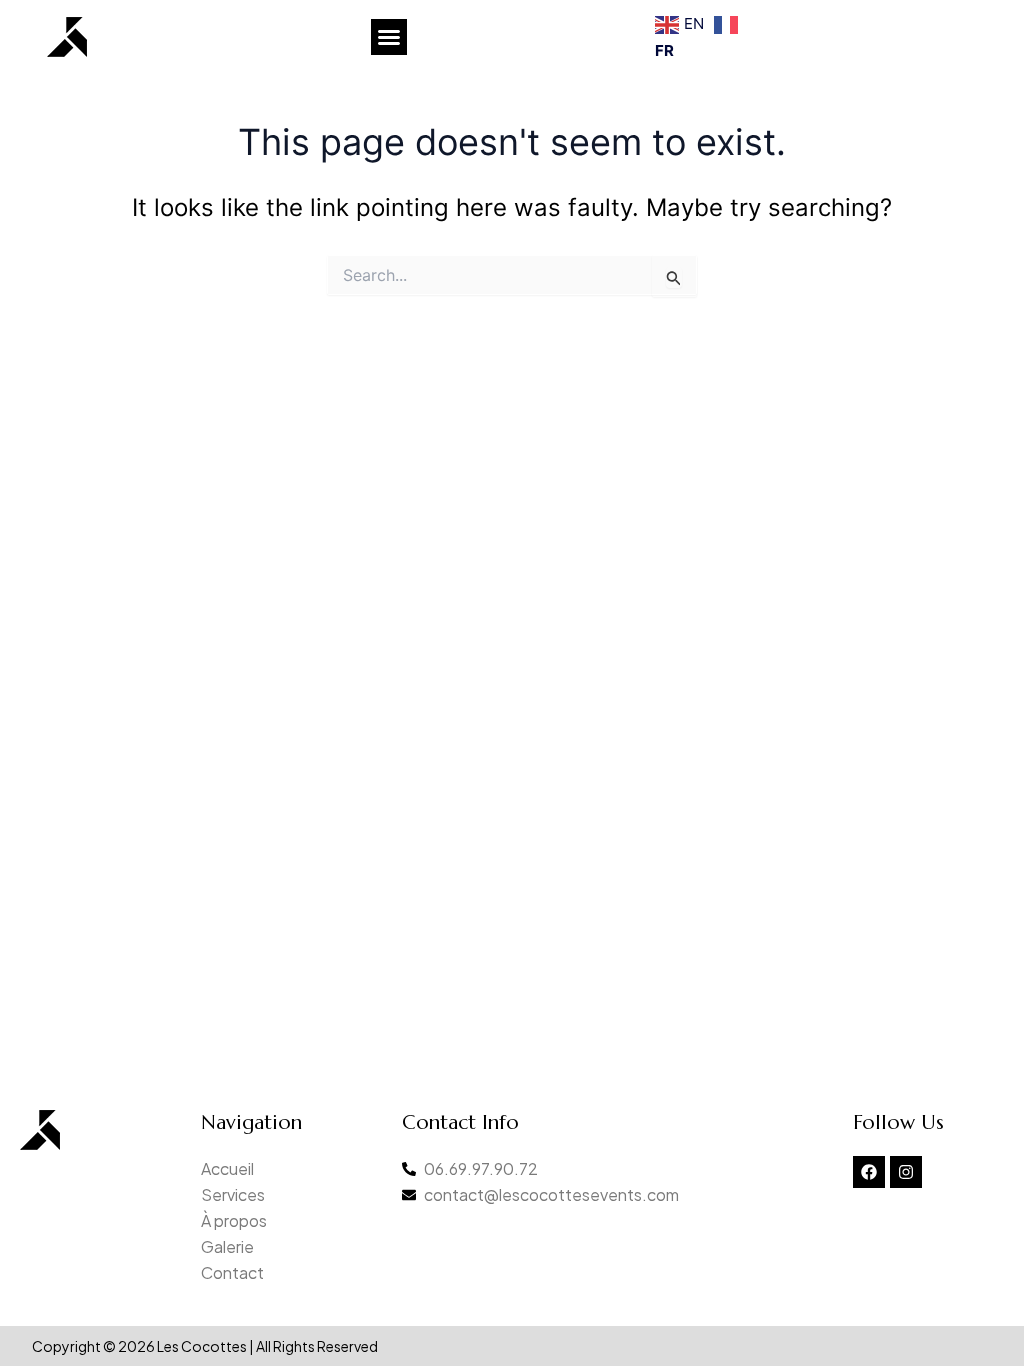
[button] (389, 37)
